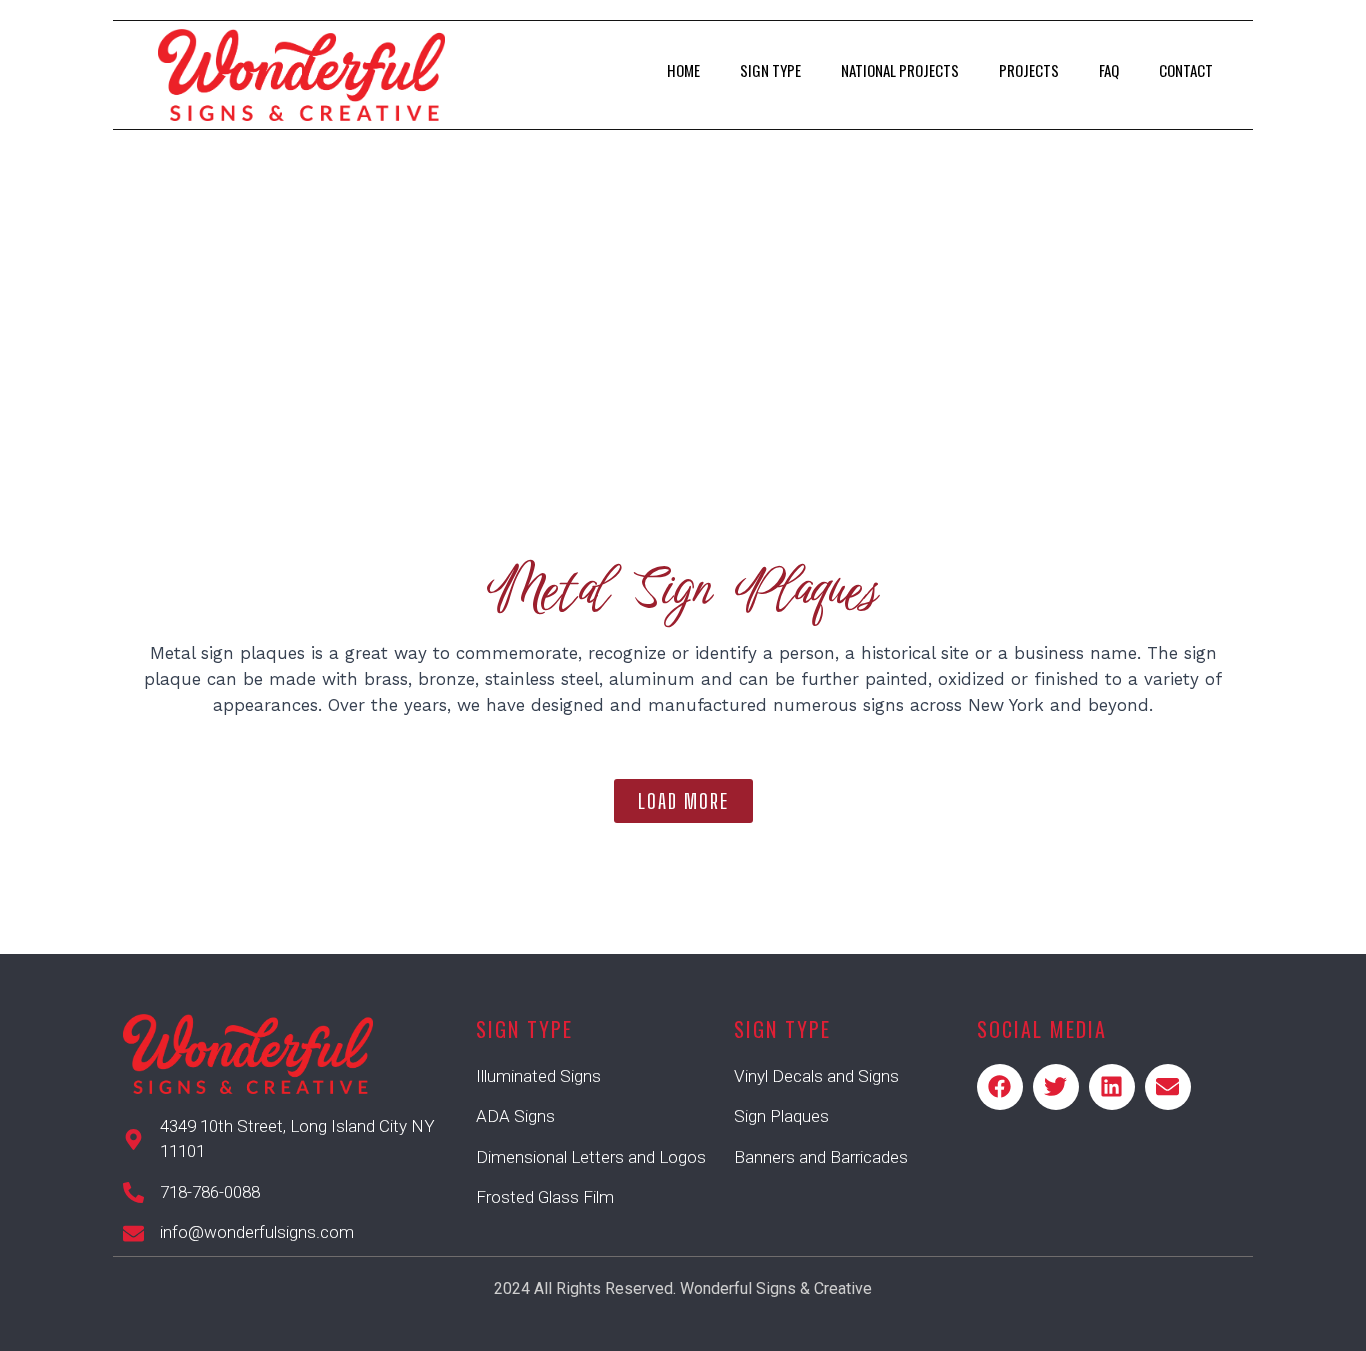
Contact (1186, 70)
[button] (683, 801)
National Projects (900, 70)
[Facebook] (1000, 1087)
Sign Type (770, 70)
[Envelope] (1168, 1087)
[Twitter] (1056, 1087)
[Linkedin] (1112, 1087)
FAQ (1109, 70)
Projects (1029, 70)
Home (683, 70)
